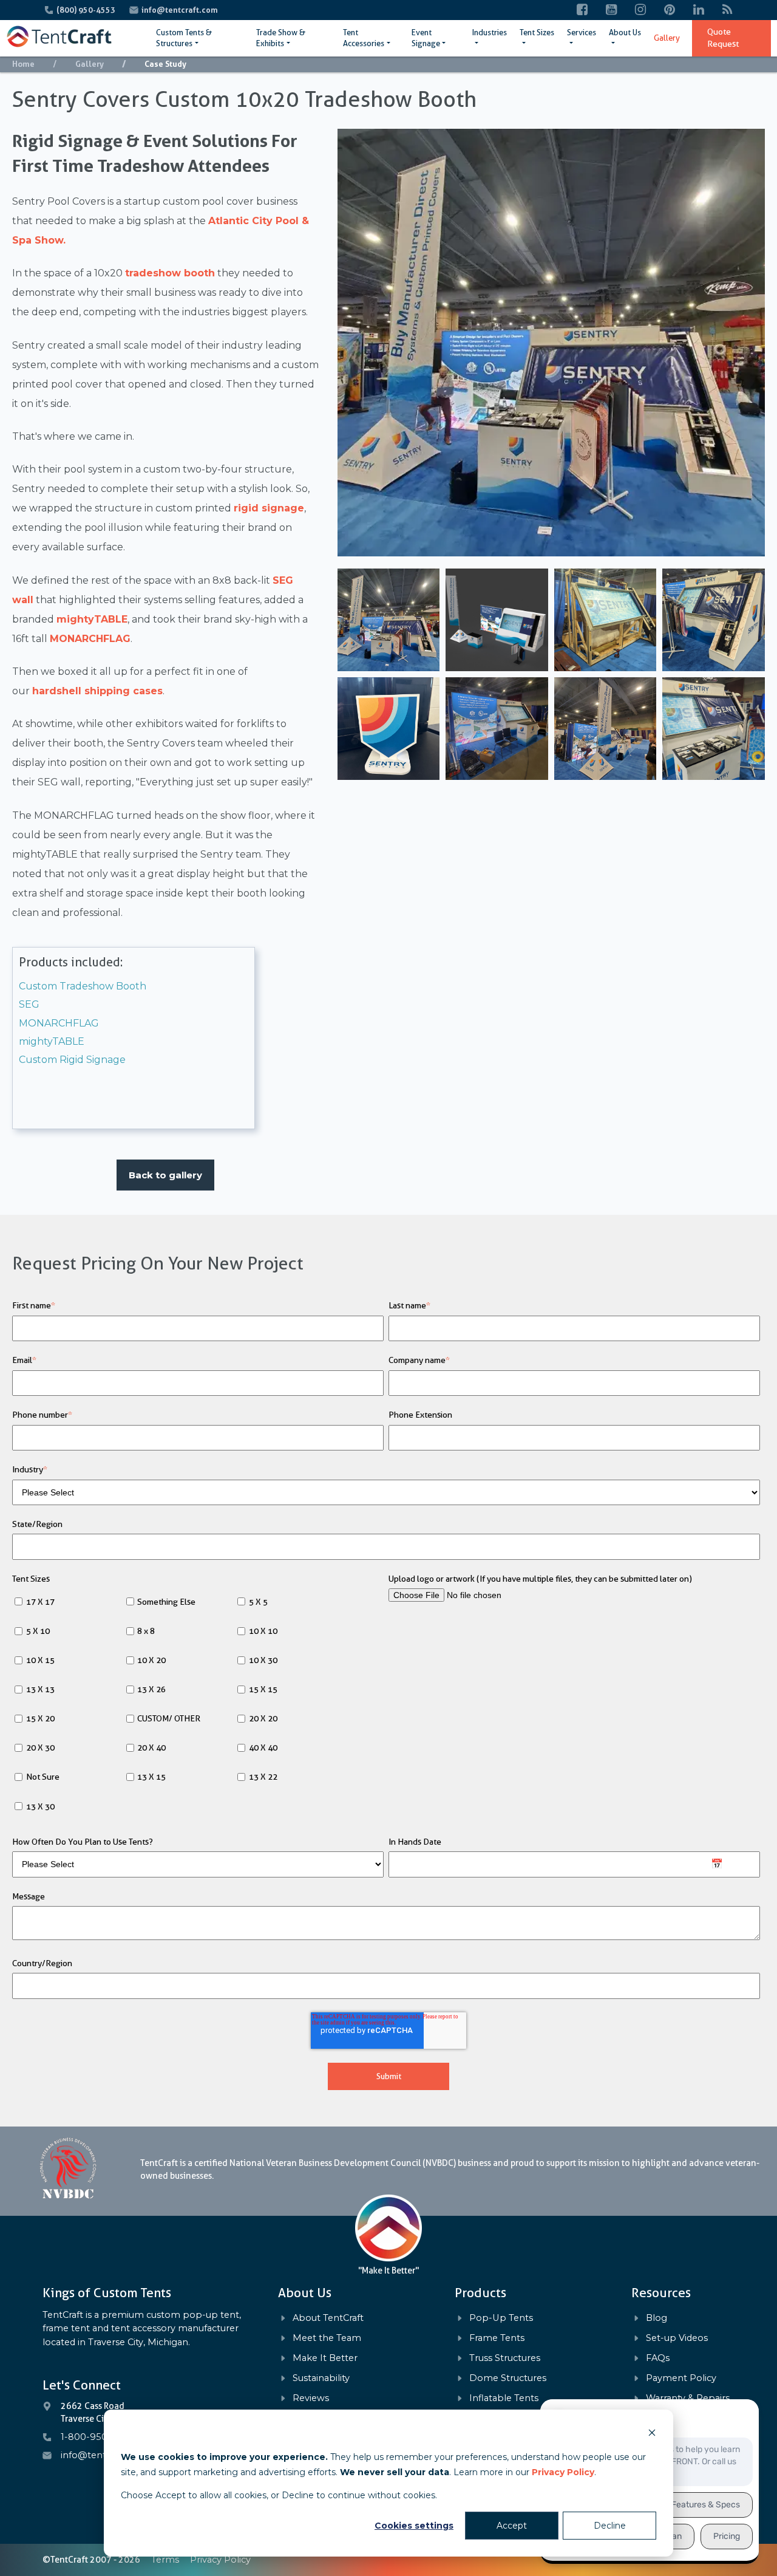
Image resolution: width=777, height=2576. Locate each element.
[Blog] (728, 10)
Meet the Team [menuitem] (327, 2338)
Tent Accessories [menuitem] (364, 38)
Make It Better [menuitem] (325, 2358)
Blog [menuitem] (657, 2318)
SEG (29, 1004)
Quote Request (723, 38)
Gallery (90, 64)
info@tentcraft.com (180, 10)
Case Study (165, 64)
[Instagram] (640, 10)
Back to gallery (165, 1175)
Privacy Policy (563, 2472)
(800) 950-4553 (87, 10)
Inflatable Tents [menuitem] (504, 2398)
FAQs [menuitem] (658, 2358)
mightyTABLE (92, 619)
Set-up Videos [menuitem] (677, 2338)
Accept (512, 2526)
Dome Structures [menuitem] (508, 2378)
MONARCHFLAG (90, 639)
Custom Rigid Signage (72, 1060)
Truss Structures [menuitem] (505, 2358)
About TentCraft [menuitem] (328, 2318)
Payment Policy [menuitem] (681, 2378)
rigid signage (269, 508)
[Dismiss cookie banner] (652, 2434)
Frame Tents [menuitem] (497, 2338)
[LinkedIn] (699, 10)
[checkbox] (198, 1705)
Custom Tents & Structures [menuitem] (184, 38)
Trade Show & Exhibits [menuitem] (281, 38)
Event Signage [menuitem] (426, 38)
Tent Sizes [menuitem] (537, 32)
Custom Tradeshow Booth (83, 986)
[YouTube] (611, 10)
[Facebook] (582, 10)
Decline (610, 2526)
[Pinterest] (670, 10)
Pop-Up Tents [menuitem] (501, 2318)
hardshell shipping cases (97, 691)
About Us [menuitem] (625, 32)
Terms (165, 2560)
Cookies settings (414, 2526)
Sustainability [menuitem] (321, 2378)
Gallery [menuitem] (667, 38)
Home (23, 64)
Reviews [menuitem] (311, 2398)
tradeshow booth (170, 273)
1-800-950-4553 (97, 2437)
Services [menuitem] (582, 32)
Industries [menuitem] (490, 32)
